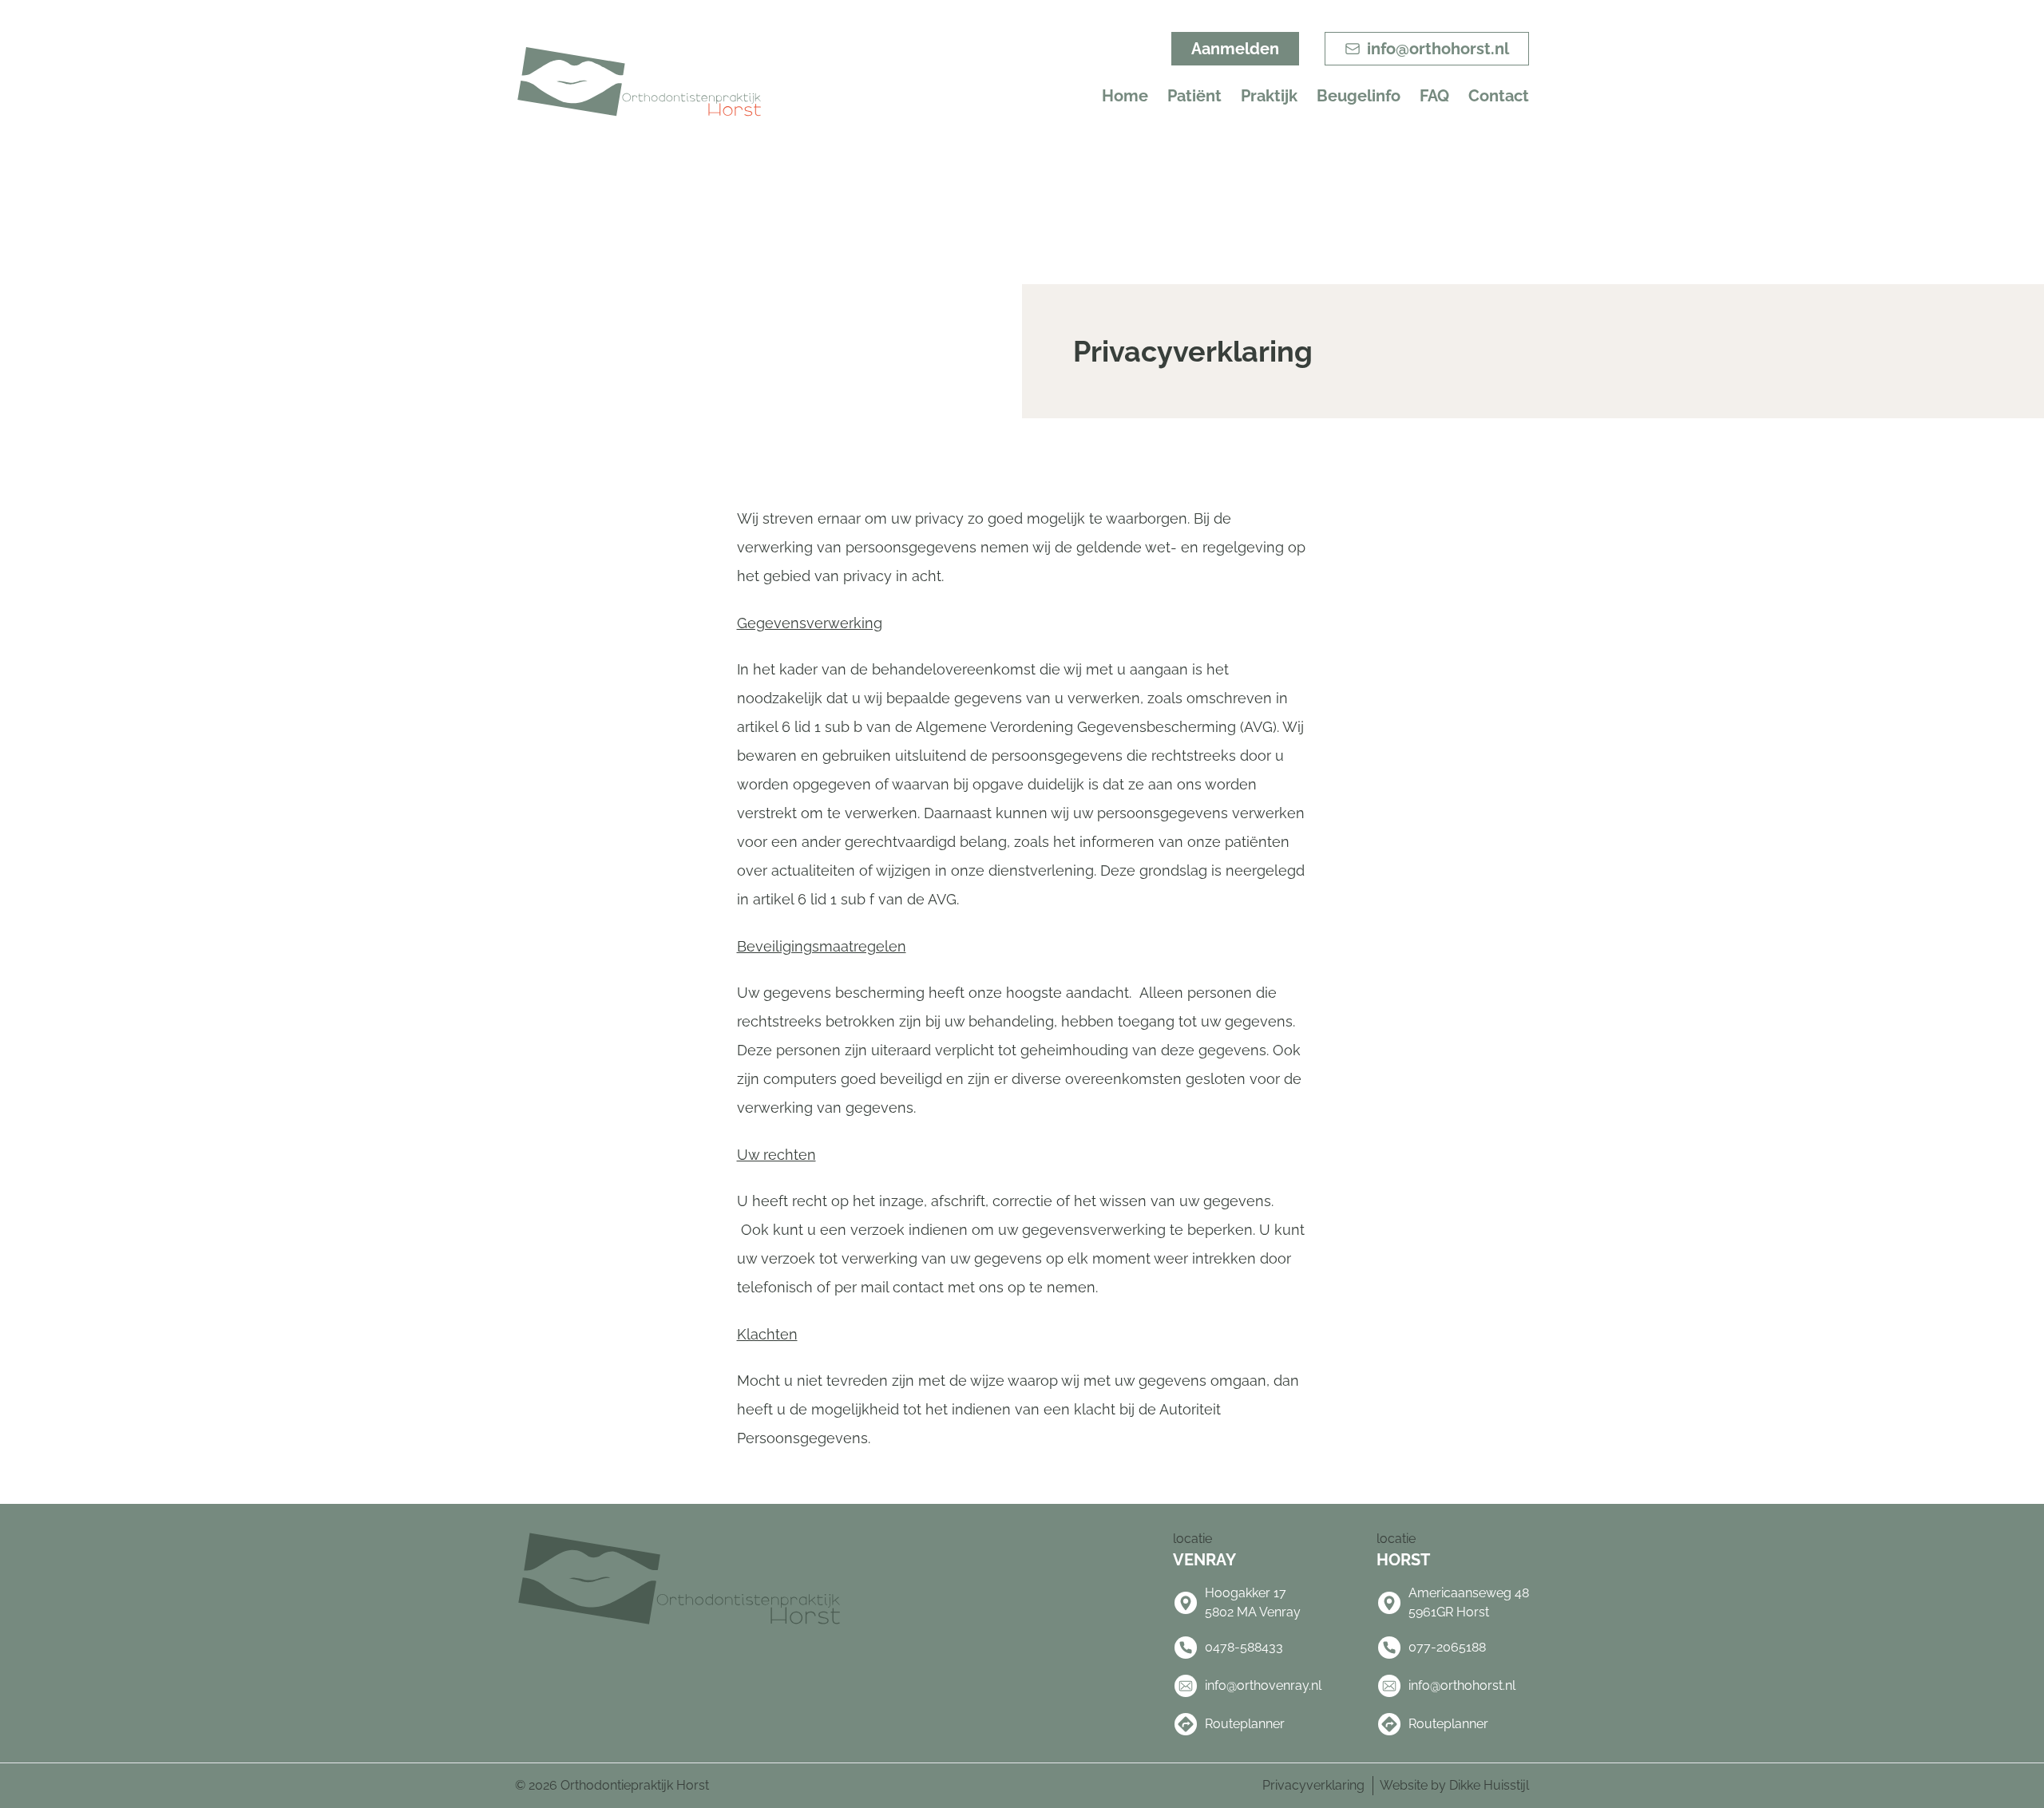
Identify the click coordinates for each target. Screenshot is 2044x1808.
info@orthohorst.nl (1462, 1685)
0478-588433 (1244, 1647)
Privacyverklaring (1313, 1785)
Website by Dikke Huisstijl (1454, 1785)
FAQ (1434, 96)
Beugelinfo (1359, 96)
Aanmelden (1235, 49)
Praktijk (1269, 96)
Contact (1499, 96)
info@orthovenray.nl (1263, 1685)
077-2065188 (1447, 1647)
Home (1125, 96)
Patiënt (1194, 96)
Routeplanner (1245, 1724)
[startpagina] (639, 83)
